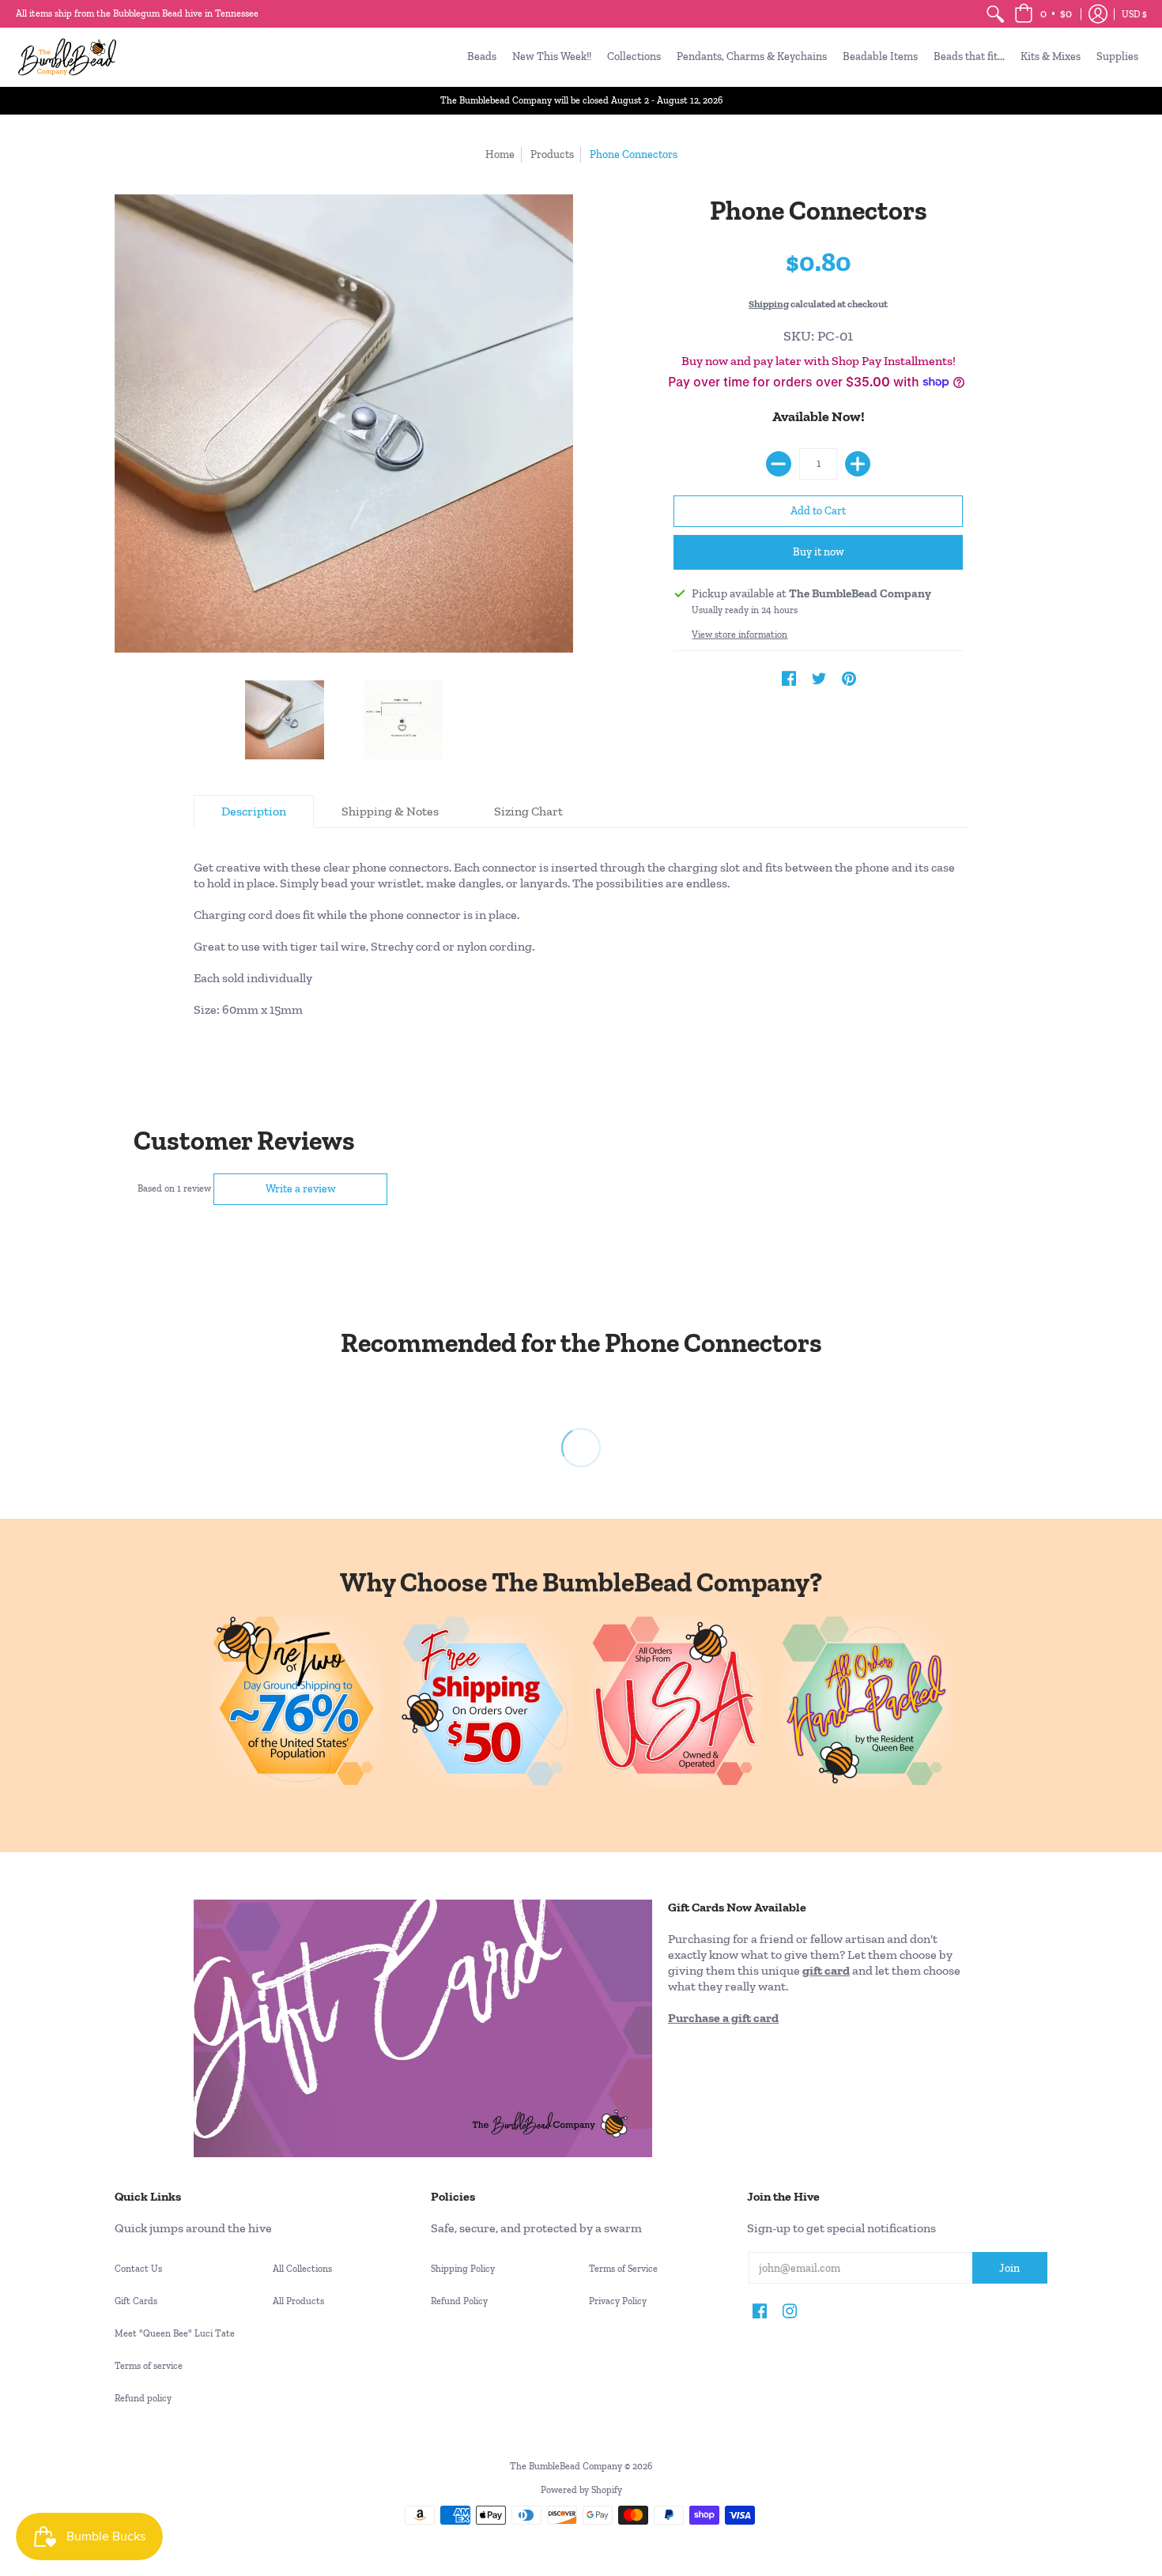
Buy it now (819, 552)
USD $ (1134, 14)
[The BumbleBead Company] (67, 57)
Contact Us (138, 2269)
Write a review (301, 1189)
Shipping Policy (463, 2269)
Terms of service (149, 2366)
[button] (1043, 14)
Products (552, 154)
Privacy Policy (618, 2301)
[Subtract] (779, 464)
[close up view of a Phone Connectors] (403, 720)
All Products (298, 2301)
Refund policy (143, 2398)
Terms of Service (623, 2269)
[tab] (254, 812)
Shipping (769, 304)
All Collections (302, 2269)
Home (500, 154)
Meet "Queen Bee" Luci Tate (175, 2333)
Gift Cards (136, 2301)
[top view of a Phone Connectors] (285, 720)
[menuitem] (995, 14)
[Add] (858, 464)
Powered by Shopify (581, 2490)
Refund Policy (459, 2301)
